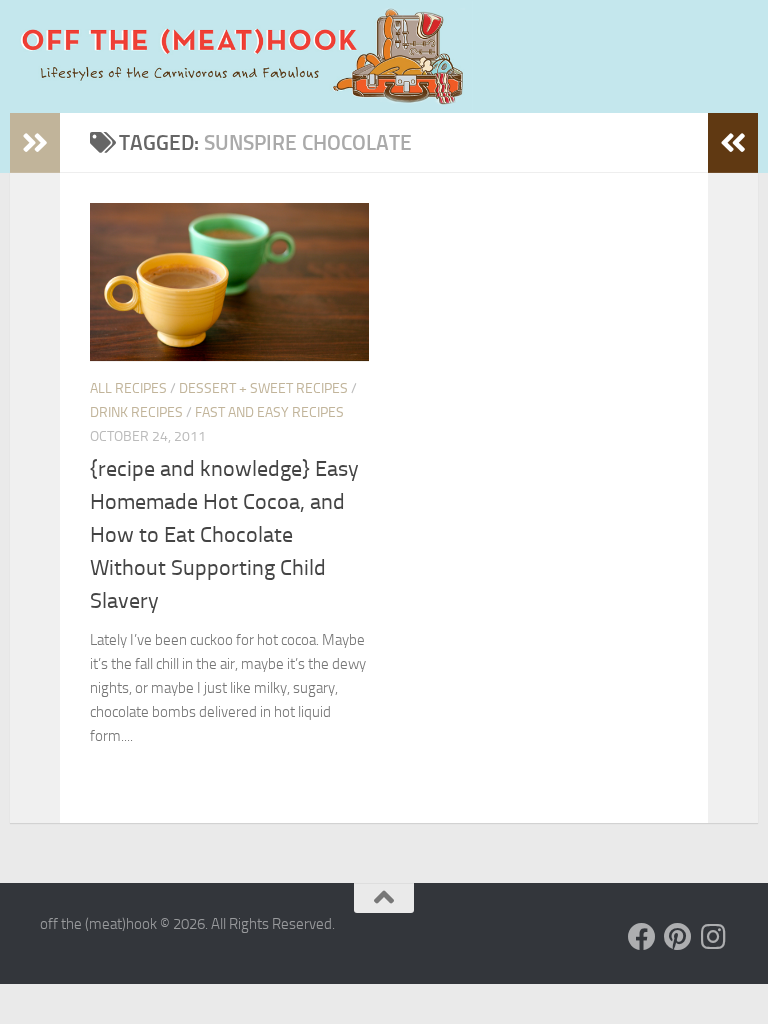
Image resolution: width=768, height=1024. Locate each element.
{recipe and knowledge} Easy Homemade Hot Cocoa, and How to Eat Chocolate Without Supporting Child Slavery (224, 535)
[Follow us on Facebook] (642, 937)
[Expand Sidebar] (35, 143)
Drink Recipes (136, 412)
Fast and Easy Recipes (269, 412)
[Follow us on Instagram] (714, 937)
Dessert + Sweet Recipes (263, 388)
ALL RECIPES (128, 388)
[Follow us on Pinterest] (678, 937)
